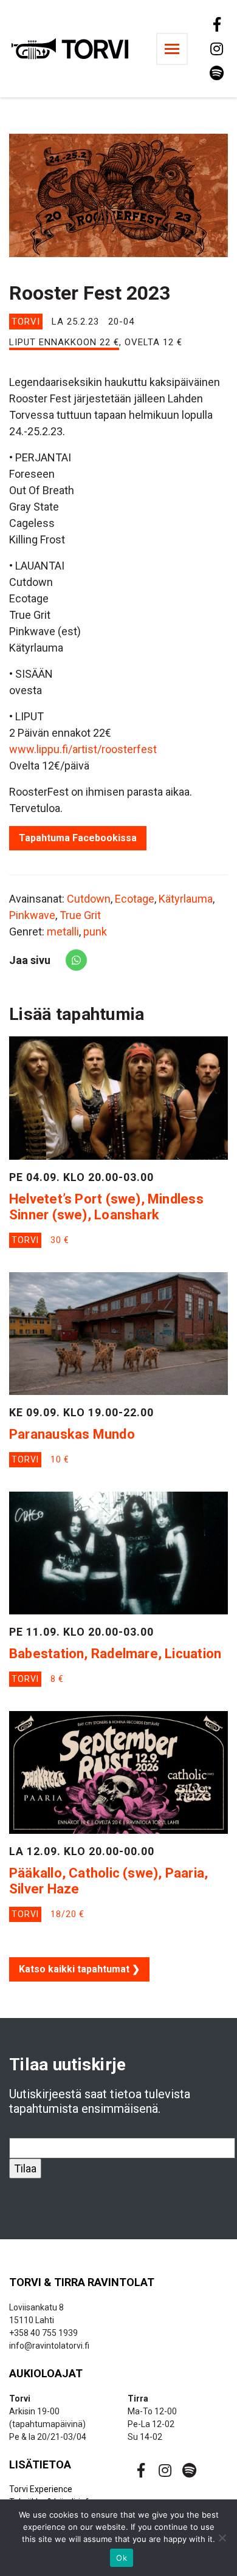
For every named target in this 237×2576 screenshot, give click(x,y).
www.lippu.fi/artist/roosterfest (83, 749)
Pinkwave (32, 915)
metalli (63, 932)
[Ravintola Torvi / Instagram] (216, 49)
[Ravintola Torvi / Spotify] (216, 73)
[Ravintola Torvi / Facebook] (216, 24)
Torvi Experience (41, 2489)
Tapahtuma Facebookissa (78, 838)
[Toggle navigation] (172, 49)
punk (95, 932)
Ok (122, 2558)
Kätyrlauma (186, 899)
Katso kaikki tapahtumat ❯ (79, 1969)
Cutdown (89, 899)
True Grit (80, 915)
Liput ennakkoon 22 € (64, 342)
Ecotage (135, 899)
